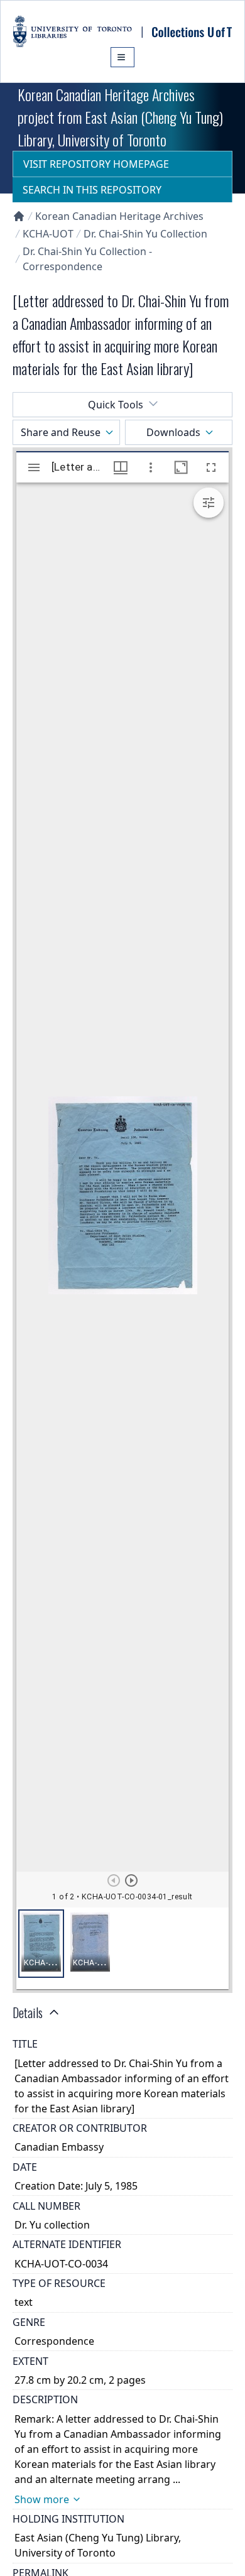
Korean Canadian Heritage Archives (119, 216)
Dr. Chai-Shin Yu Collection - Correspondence (87, 259)
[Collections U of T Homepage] (19, 216)
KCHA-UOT (48, 234)
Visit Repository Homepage (96, 164)
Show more (42, 2499)
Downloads (173, 432)
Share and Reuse (61, 432)
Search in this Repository (92, 190)
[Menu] (122, 57)
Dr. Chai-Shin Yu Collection (145, 234)
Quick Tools (116, 405)
